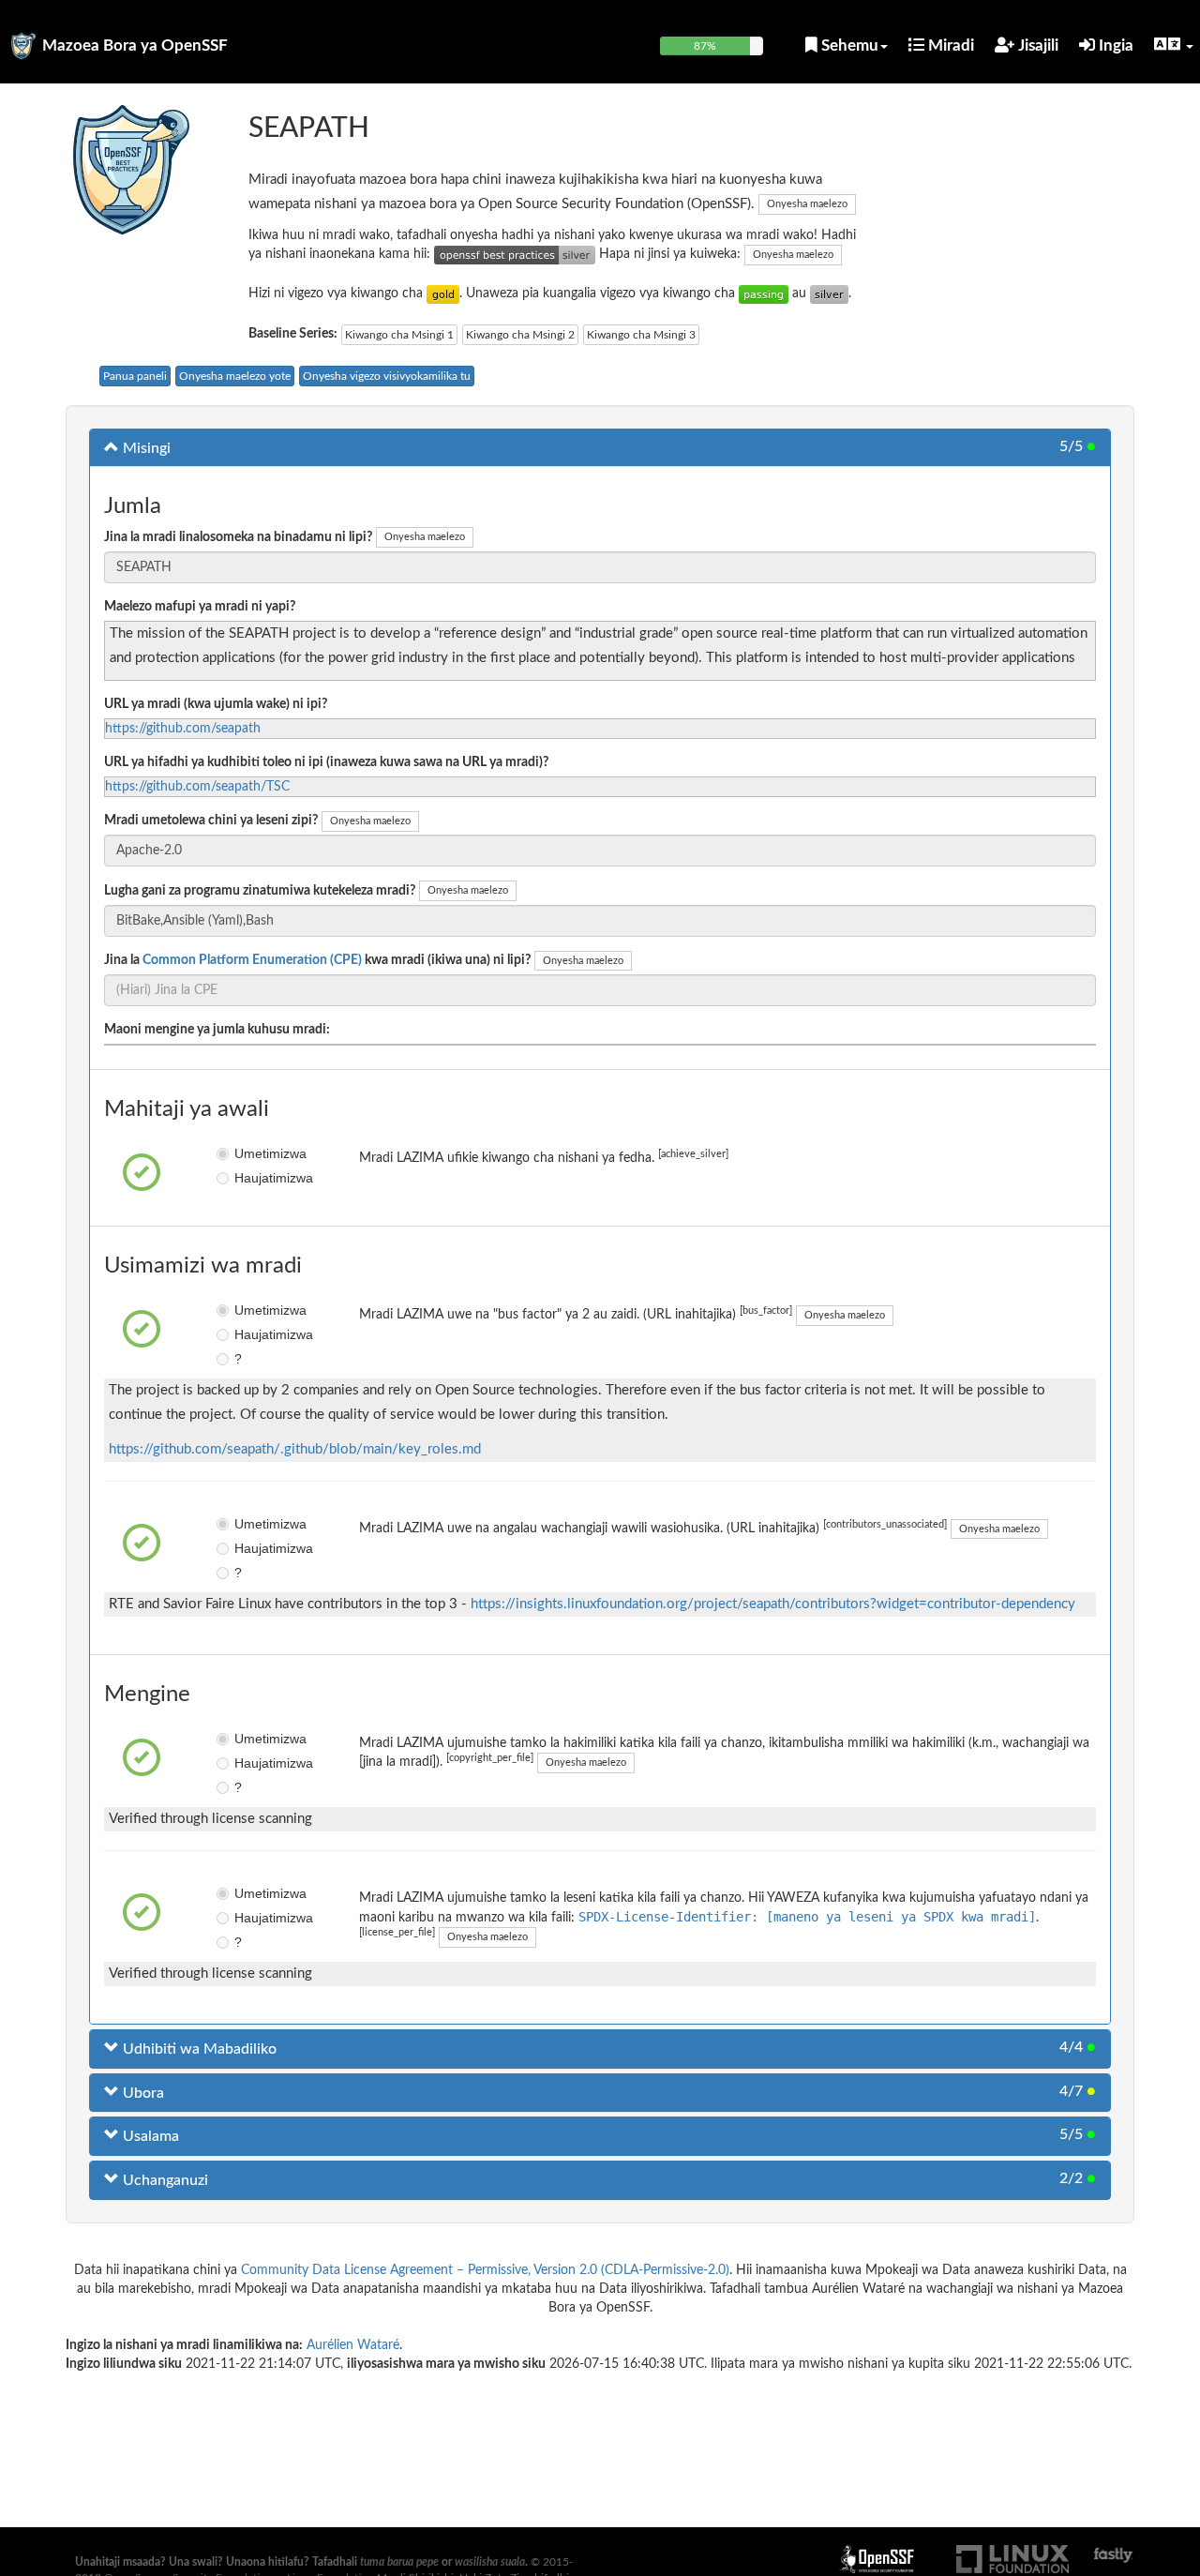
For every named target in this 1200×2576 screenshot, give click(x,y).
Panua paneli (135, 376)
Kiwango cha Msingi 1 (399, 335)
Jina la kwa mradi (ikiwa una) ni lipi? (317, 960)
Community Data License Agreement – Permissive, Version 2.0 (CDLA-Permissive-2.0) (485, 2270)
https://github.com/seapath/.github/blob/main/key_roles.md (295, 1449)
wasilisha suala (490, 2562)
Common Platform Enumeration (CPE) (252, 960)
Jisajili (1036, 45)
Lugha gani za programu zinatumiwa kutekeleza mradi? (260, 891)
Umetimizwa (248, 1153)
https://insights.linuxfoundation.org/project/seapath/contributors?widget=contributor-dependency (773, 1604)
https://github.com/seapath (183, 729)
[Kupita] (764, 294)
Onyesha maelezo (807, 204)
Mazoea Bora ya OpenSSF (135, 45)
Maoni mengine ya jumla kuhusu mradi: (217, 1030)
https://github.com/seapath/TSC (197, 787)
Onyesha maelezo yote (235, 376)
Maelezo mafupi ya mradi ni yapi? (200, 607)
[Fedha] (829, 294)
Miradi (949, 45)
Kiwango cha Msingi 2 (520, 335)
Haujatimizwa (248, 1178)
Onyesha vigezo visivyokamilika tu (387, 376)
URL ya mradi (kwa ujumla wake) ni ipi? (216, 704)
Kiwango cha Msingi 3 (641, 335)
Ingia (1114, 45)
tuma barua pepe (399, 2562)
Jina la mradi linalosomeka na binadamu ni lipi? (238, 537)
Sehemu (848, 45)
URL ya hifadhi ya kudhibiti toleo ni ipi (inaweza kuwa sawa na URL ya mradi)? (326, 762)
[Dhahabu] (443, 294)
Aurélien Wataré (353, 2345)
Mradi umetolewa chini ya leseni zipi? (211, 821)
